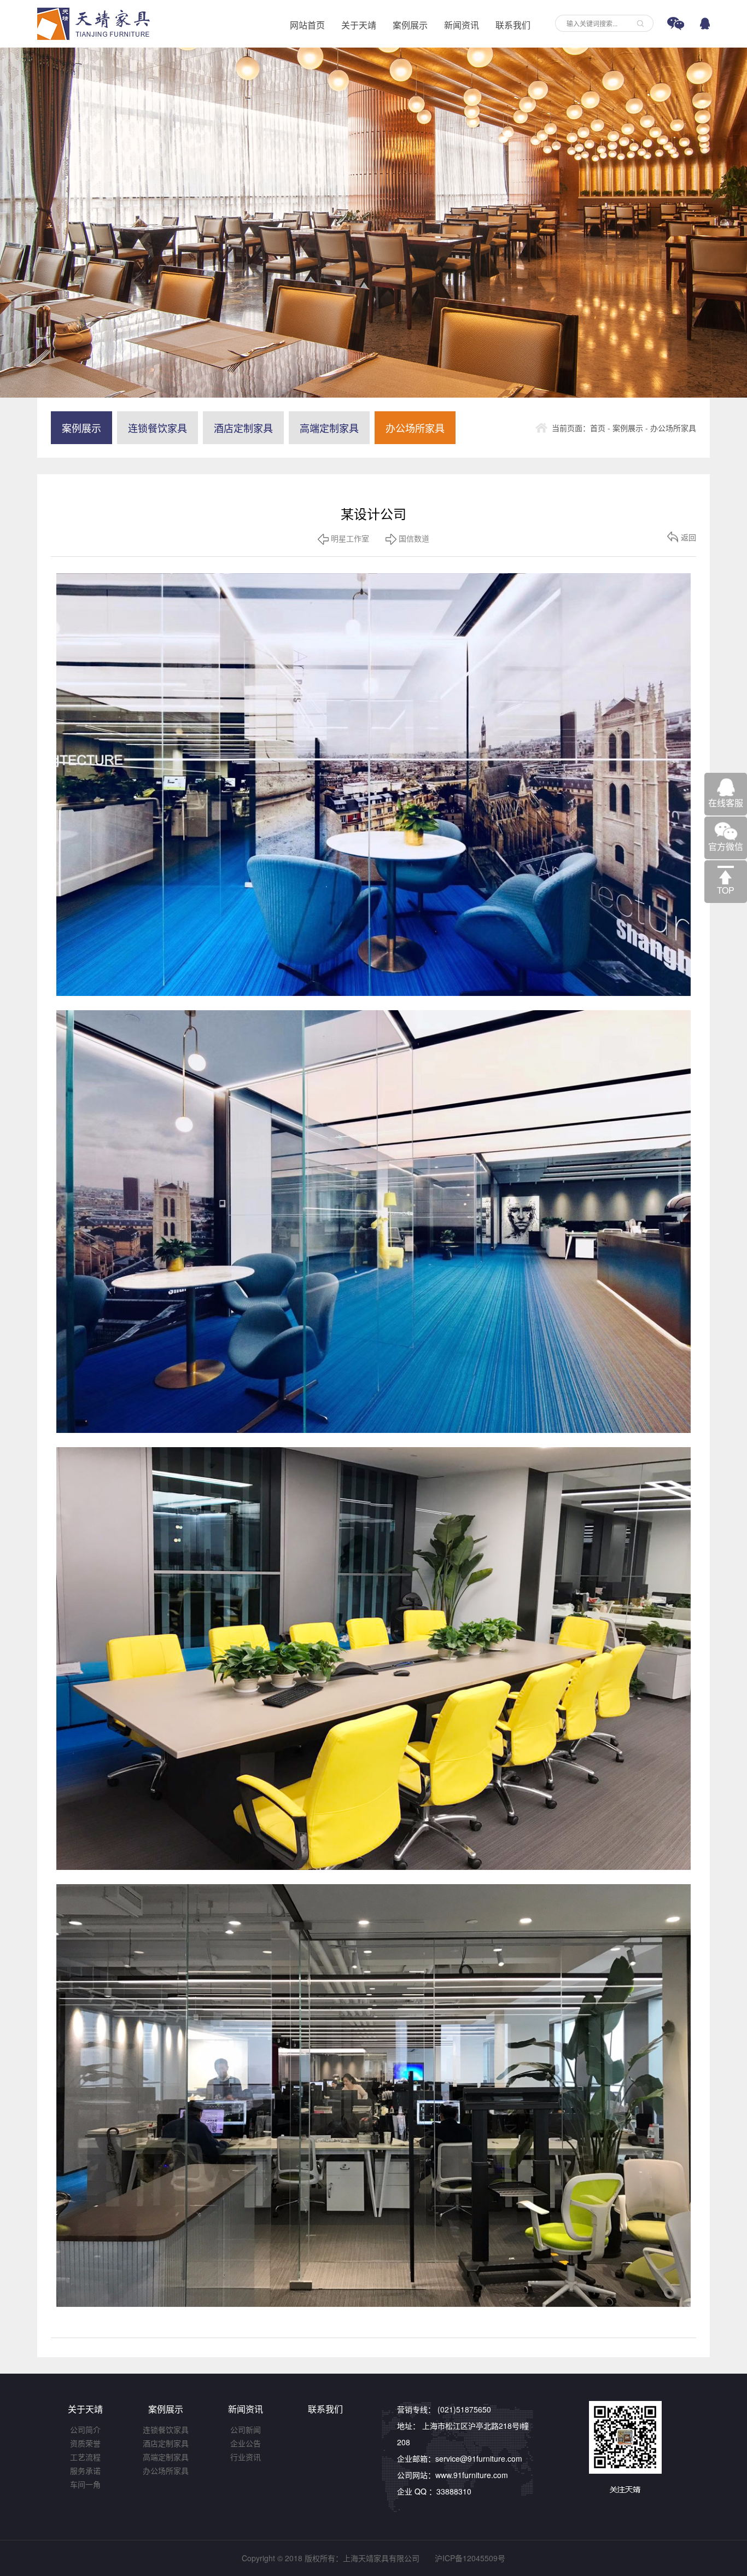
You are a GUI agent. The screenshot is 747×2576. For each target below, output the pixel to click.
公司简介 (85, 2429)
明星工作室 (349, 538)
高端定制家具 (329, 428)
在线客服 (726, 803)
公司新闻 (246, 2429)
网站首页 (307, 25)
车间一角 (85, 2484)
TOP (726, 890)
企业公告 (246, 2443)
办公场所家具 (415, 428)
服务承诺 (85, 2470)
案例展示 (410, 25)
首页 (598, 428)
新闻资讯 (462, 25)
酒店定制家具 (243, 428)
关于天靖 (359, 25)
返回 (688, 537)
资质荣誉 (85, 2443)
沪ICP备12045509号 (470, 2558)
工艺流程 (85, 2457)
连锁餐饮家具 (157, 428)
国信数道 (413, 538)
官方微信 (726, 846)
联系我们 (513, 25)
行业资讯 (246, 2457)
